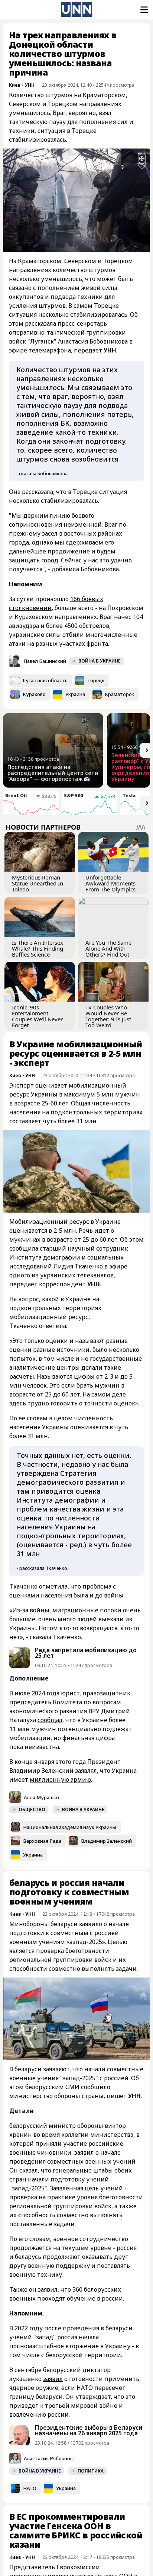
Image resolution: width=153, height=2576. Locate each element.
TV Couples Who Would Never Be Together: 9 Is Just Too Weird (108, 1016)
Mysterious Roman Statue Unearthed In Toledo (38, 883)
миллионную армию (60, 1779)
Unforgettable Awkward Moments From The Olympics (110, 883)
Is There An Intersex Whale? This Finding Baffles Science (38, 948)
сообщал (50, 1720)
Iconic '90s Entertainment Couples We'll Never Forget (37, 1016)
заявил (53, 2379)
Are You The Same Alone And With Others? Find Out (108, 948)
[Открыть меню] (143, 10)
